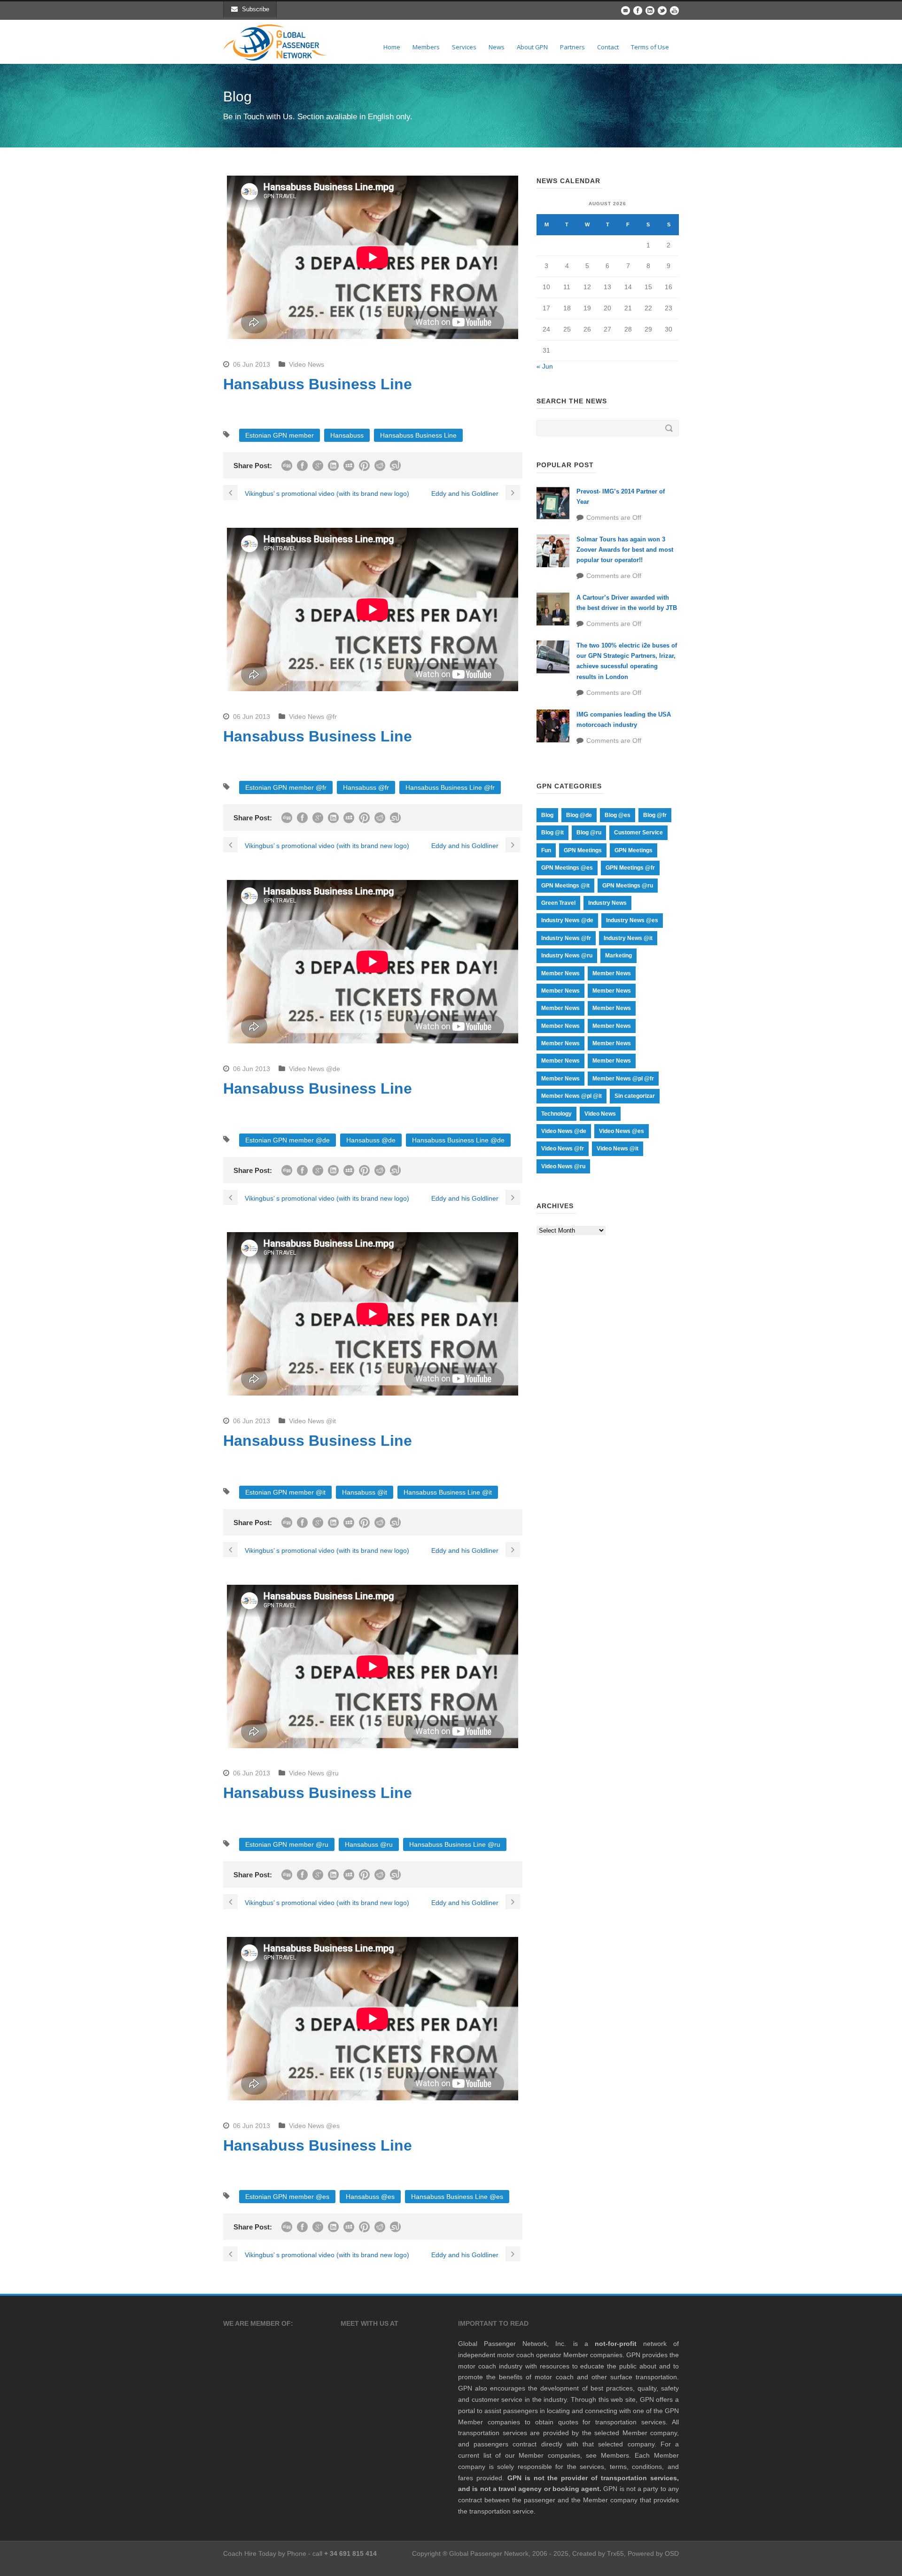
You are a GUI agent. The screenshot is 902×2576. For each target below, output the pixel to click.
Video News (307, 364)
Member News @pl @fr (623, 1079)
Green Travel (558, 903)
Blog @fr (655, 815)
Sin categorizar (635, 1096)
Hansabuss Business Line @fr (450, 787)
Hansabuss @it (365, 1492)
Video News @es (314, 2126)
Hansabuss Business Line (418, 435)
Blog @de (579, 815)
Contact (608, 47)
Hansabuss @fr (366, 787)
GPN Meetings (583, 850)
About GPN (532, 47)
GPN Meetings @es (567, 868)
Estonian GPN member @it (285, 1492)
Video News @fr (313, 717)
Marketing (618, 956)
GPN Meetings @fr (630, 868)
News (497, 47)
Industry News (607, 903)
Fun (546, 850)
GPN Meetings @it (565, 886)
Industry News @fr (566, 938)
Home (392, 47)
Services (464, 47)
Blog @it (552, 833)
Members (426, 47)
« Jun (545, 366)
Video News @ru (314, 1773)
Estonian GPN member (280, 435)
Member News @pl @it (572, 1096)
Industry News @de (567, 920)
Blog (547, 815)
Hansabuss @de (371, 1140)
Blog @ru (589, 833)
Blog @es (618, 815)
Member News (560, 973)
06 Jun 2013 (252, 364)
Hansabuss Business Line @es (457, 2197)
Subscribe (256, 9)
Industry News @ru (567, 956)
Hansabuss (347, 435)
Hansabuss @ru (369, 1844)
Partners (572, 47)
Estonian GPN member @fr (286, 787)
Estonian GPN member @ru (287, 1844)
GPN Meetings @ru (628, 886)
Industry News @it (628, 938)
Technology (556, 1114)
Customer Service (638, 833)
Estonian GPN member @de (288, 1140)
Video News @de (315, 1069)
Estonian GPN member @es (287, 2197)
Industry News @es (632, 920)
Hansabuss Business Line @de (458, 1140)
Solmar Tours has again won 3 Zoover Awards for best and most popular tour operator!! (625, 550)
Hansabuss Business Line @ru (455, 1844)
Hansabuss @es (370, 2197)
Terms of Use (650, 47)
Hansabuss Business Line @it (448, 1492)
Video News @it (312, 1421)
